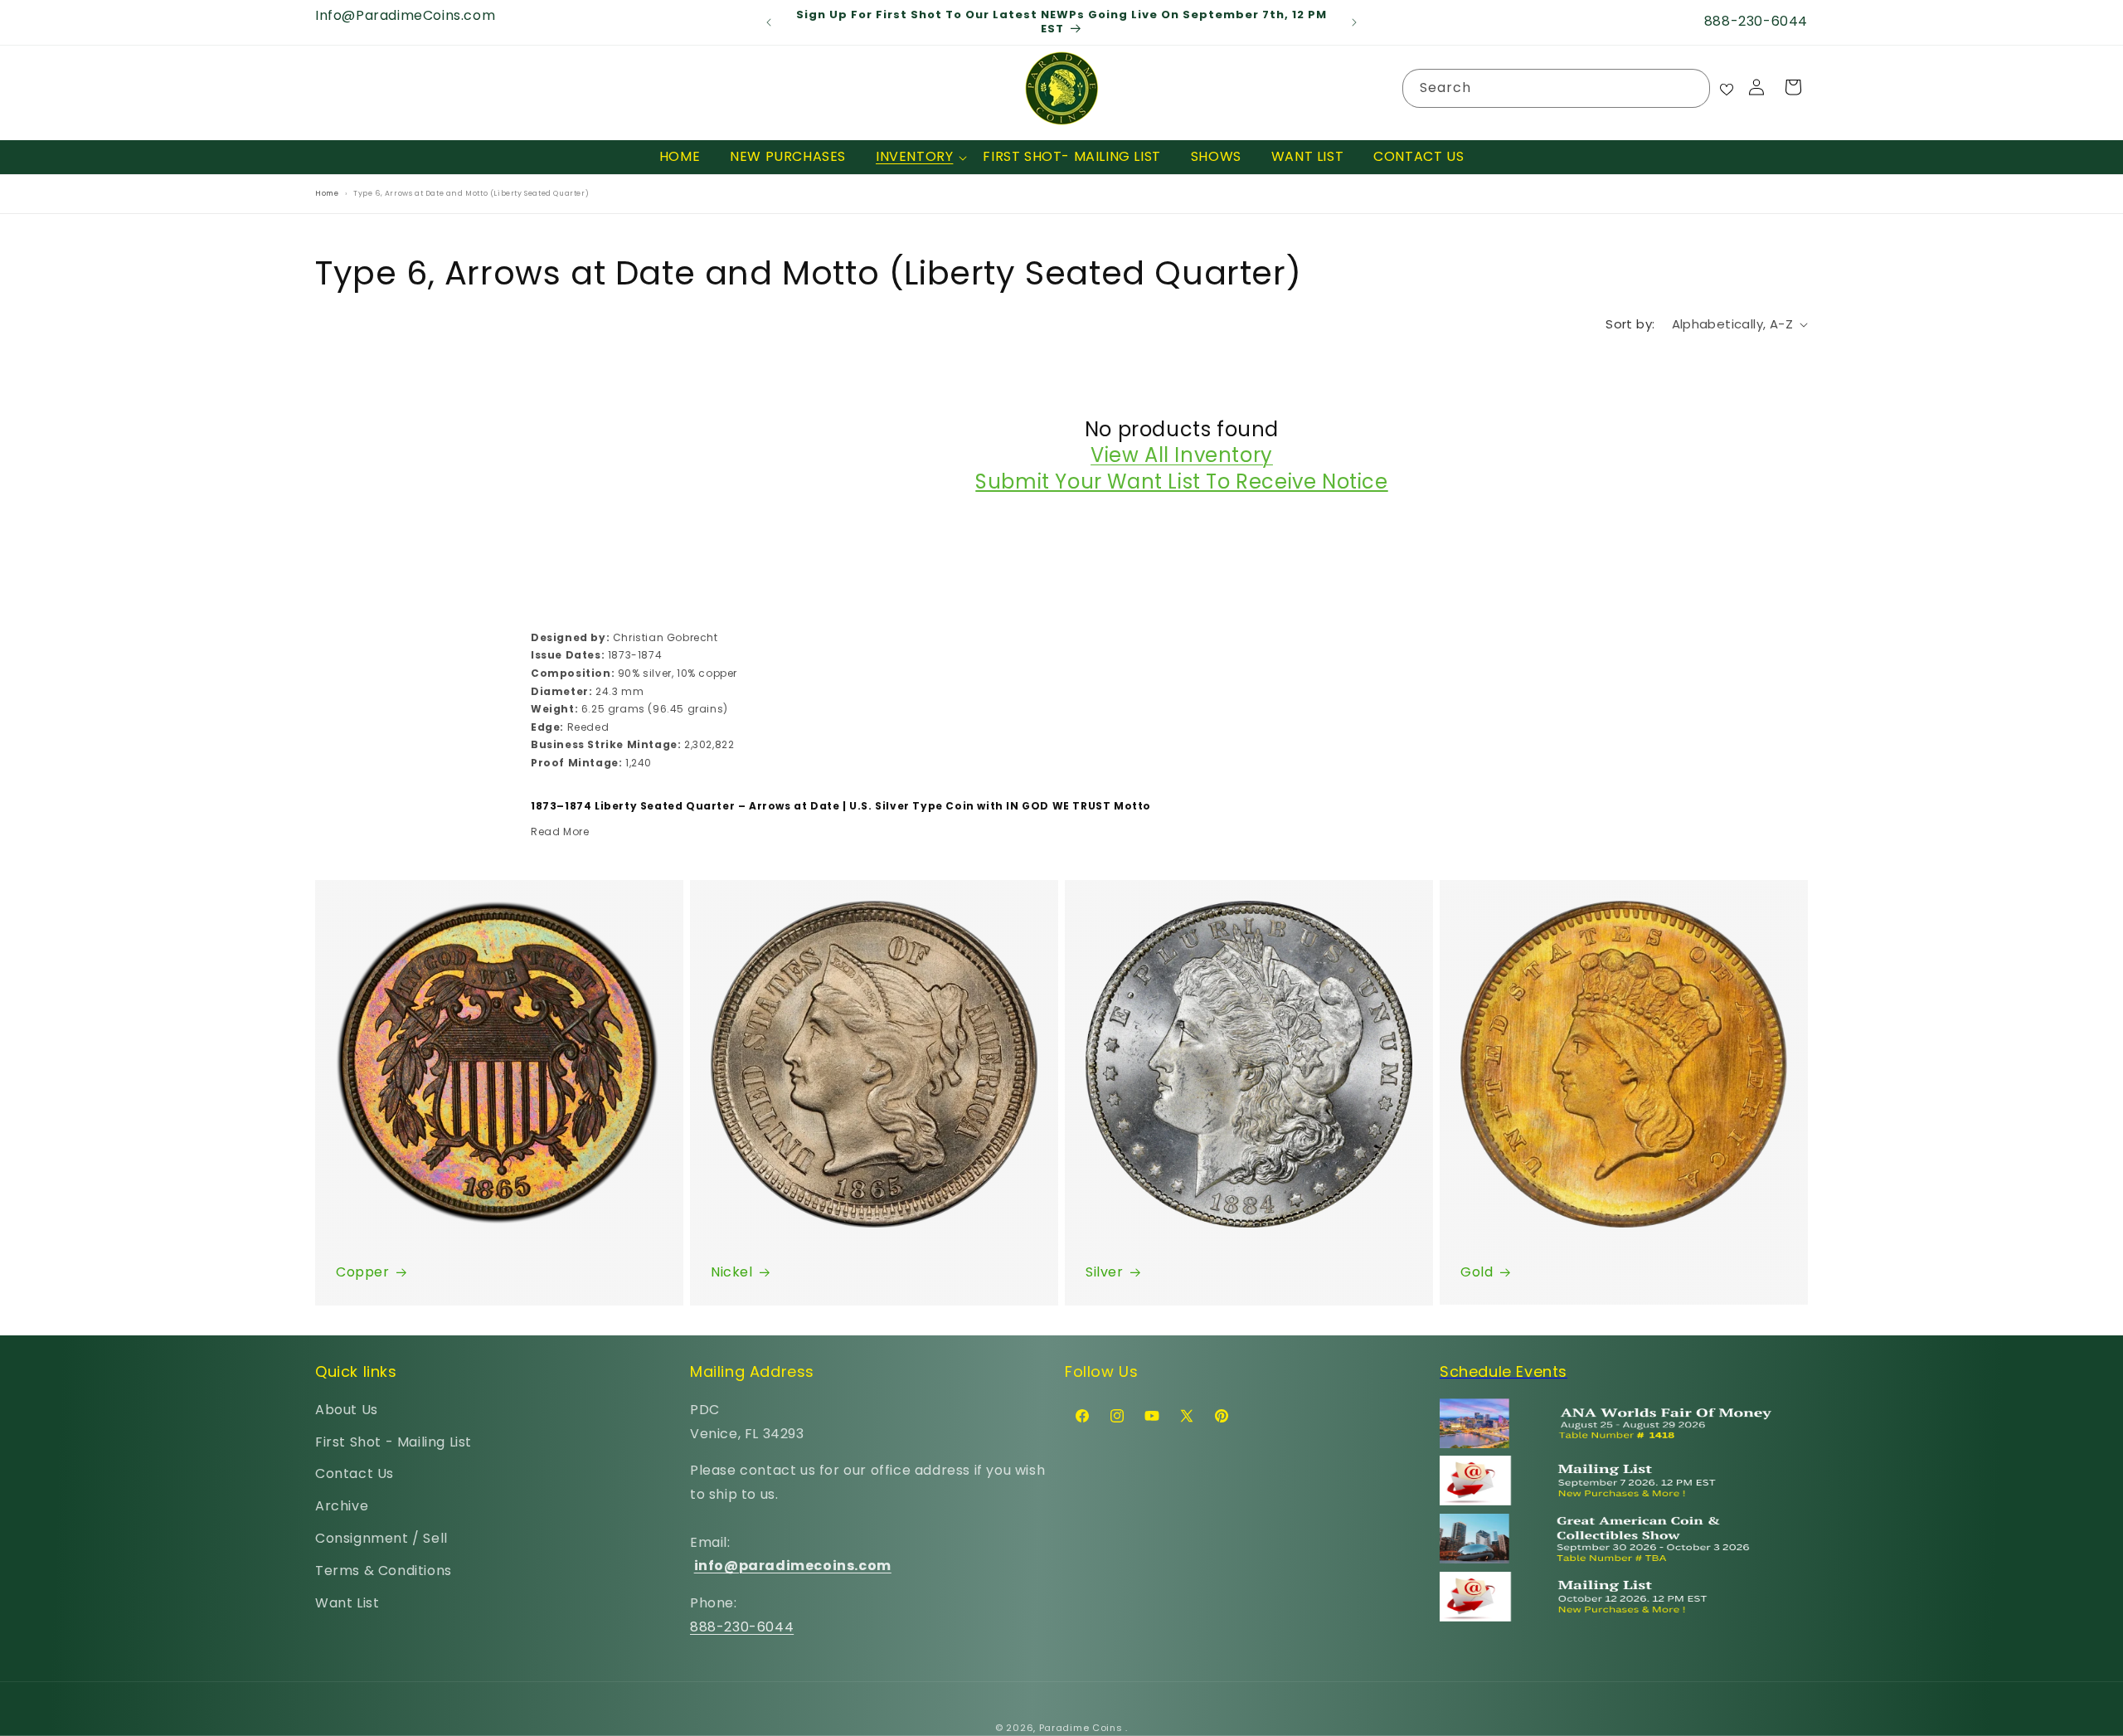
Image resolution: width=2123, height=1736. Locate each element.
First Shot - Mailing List (394, 1441)
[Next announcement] (1354, 22)
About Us (347, 1410)
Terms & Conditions (384, 1571)
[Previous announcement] (769, 22)
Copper (363, 1272)
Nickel (732, 1272)
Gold (1477, 1272)
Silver (1105, 1272)
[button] (914, 157)
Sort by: (1630, 324)
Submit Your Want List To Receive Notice (1181, 481)
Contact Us (355, 1473)
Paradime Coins (1081, 1728)
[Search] (1691, 88)
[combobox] (1556, 88)
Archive (342, 1506)
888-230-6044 (742, 1627)
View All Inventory (1182, 456)
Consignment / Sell (381, 1538)
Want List (347, 1602)
